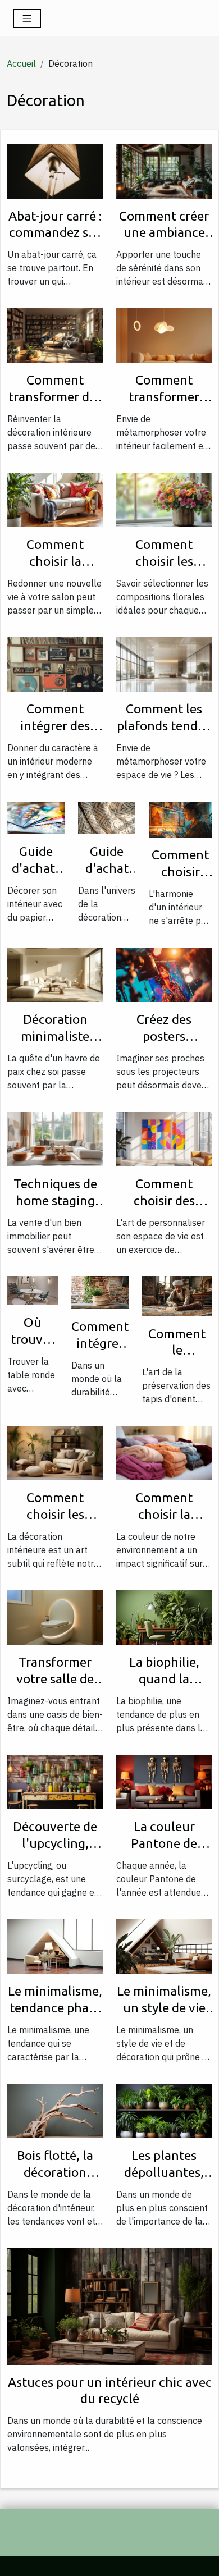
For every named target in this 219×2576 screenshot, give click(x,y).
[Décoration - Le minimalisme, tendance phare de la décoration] (55, 1946)
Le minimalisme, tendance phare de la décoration (55, 2008)
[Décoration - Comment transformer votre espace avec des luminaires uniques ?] (164, 335)
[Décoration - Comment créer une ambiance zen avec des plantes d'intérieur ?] (164, 170)
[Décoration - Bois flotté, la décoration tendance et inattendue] (55, 2110)
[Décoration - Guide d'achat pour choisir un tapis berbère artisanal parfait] (107, 817)
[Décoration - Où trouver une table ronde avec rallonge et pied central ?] (33, 1290)
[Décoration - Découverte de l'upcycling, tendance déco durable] (55, 1781)
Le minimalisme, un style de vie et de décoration (164, 2008)
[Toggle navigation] (27, 18)
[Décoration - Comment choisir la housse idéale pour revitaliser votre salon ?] (55, 499)
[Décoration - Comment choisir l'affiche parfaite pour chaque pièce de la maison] (180, 818)
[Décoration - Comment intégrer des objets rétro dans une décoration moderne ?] (55, 664)
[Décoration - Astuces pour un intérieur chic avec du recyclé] (109, 2305)
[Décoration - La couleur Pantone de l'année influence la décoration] (164, 1781)
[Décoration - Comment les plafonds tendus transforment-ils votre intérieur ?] (164, 664)
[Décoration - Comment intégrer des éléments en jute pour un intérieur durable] (100, 1292)
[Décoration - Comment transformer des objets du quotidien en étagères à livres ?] (55, 335)
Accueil (21, 63)
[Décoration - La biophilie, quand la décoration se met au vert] (164, 1617)
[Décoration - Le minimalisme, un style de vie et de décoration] (164, 1946)
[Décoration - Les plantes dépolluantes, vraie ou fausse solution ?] (164, 2110)
